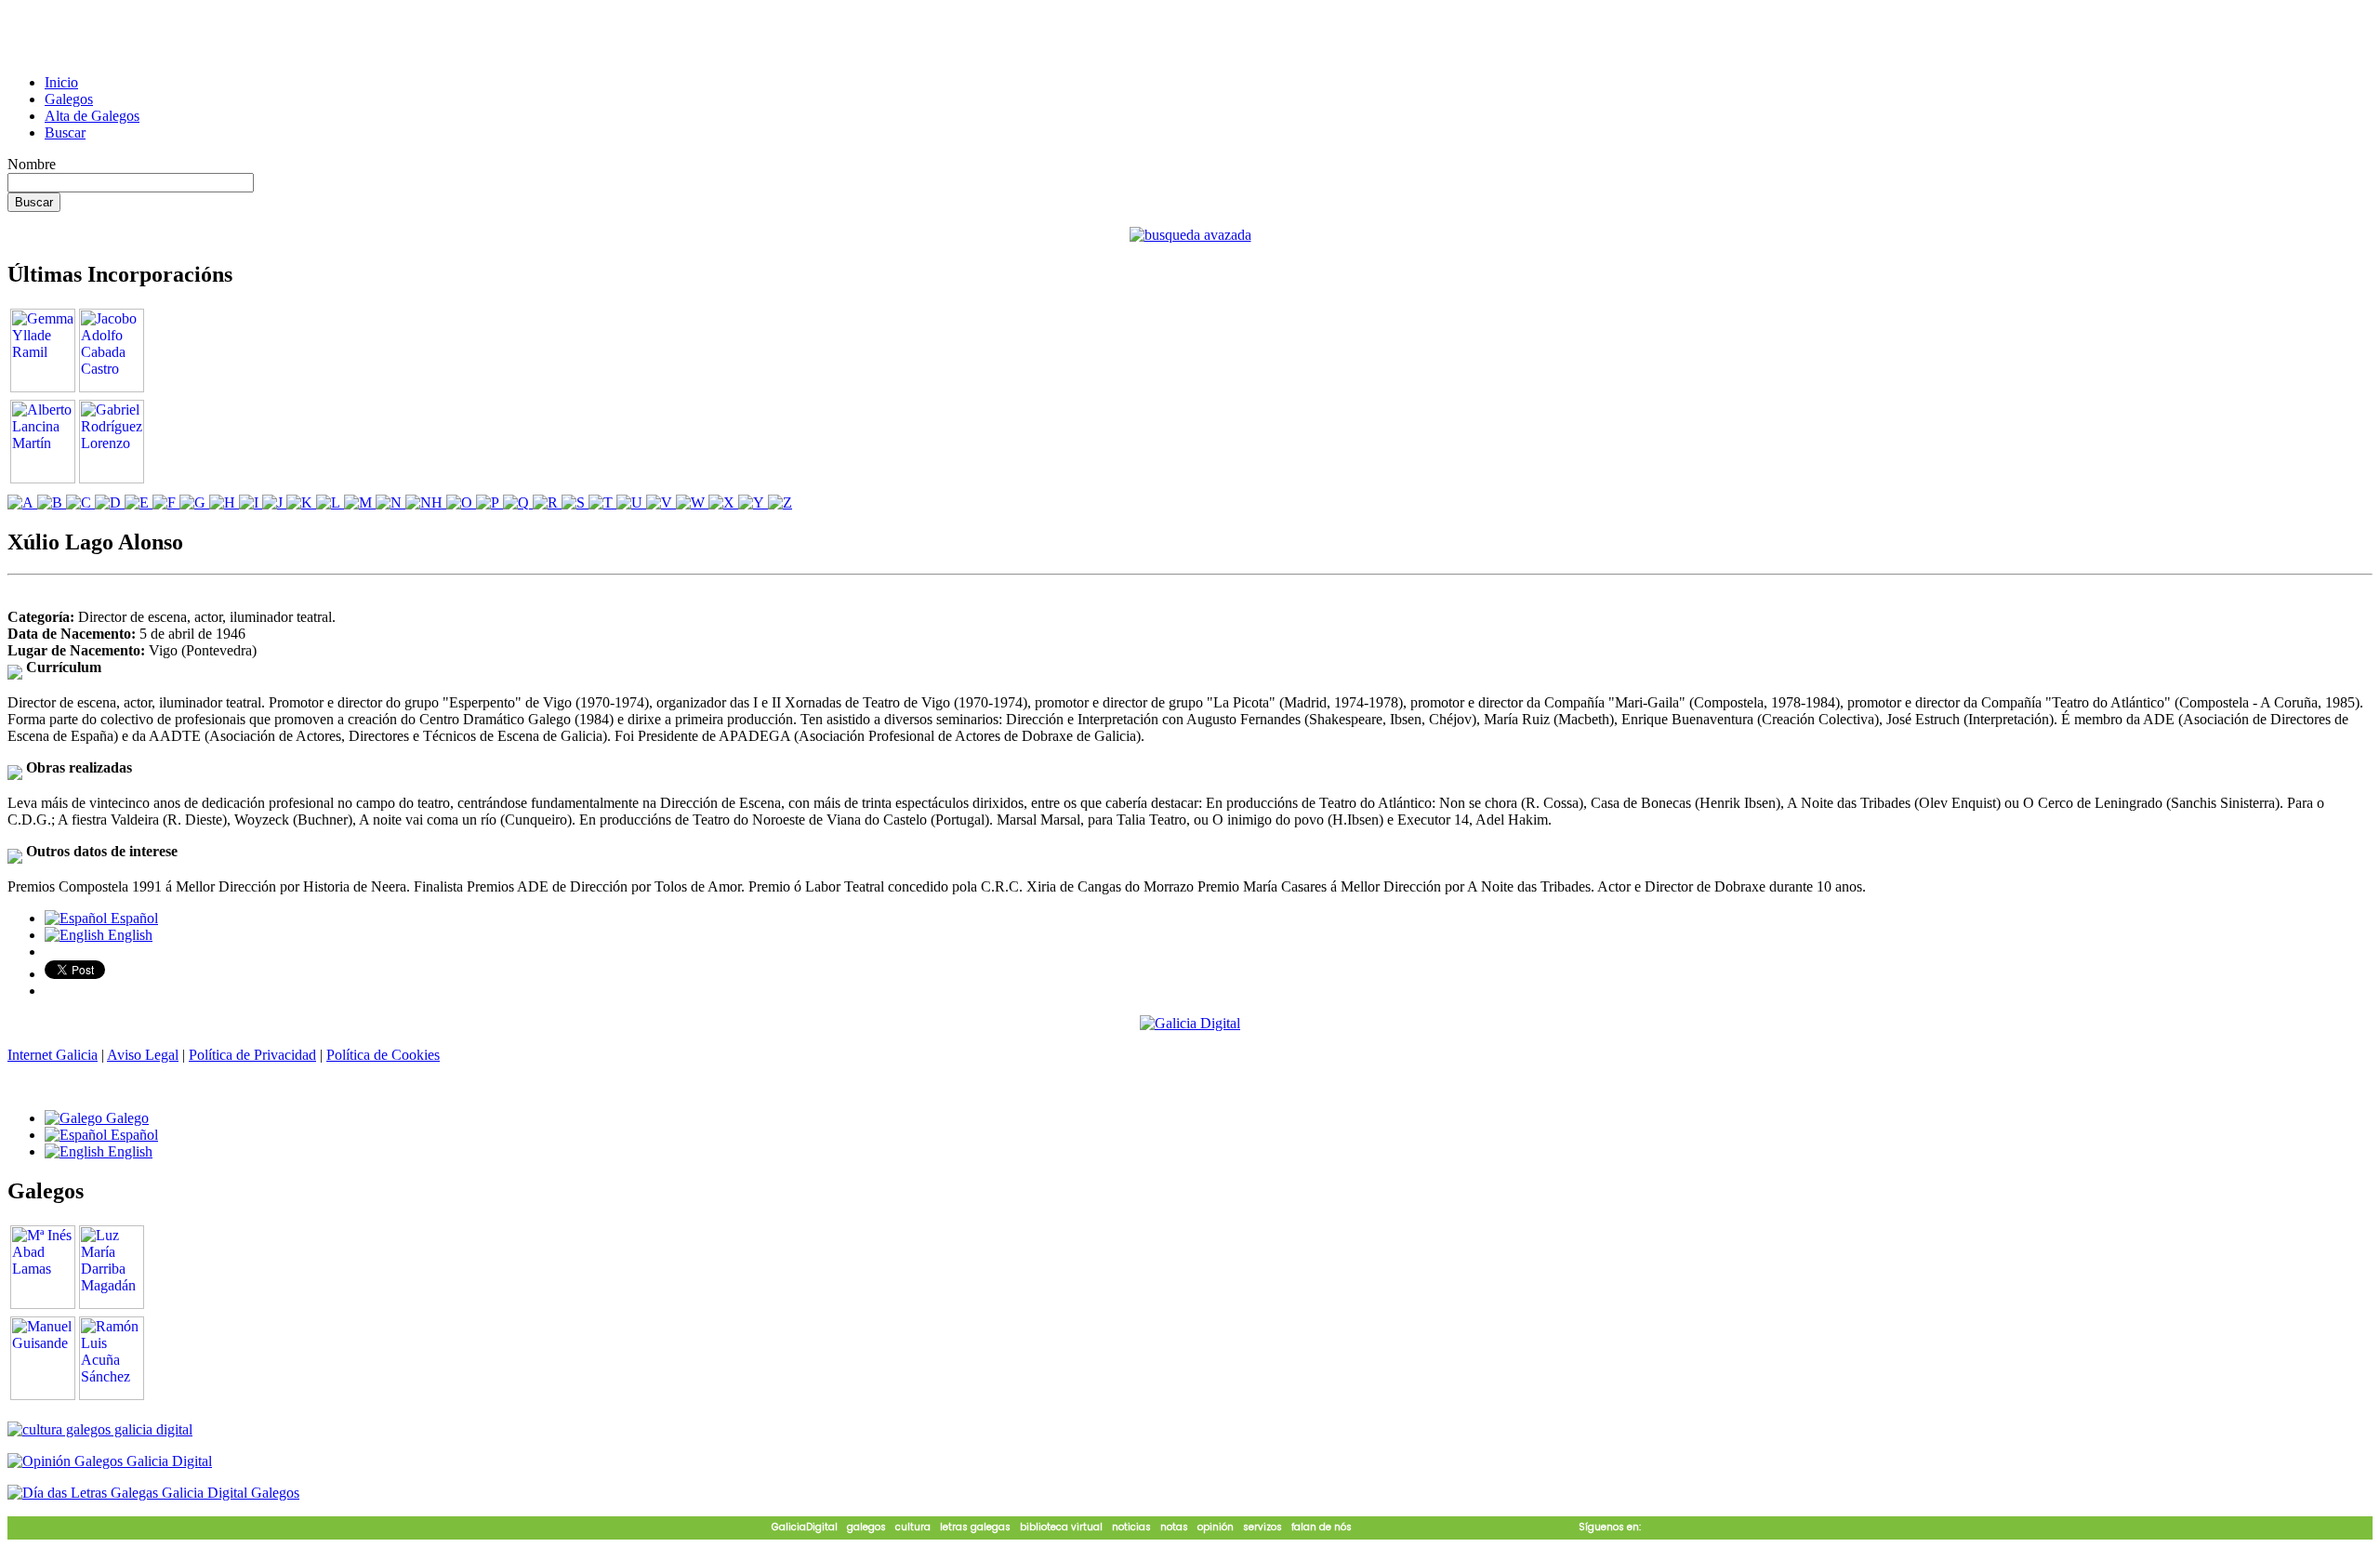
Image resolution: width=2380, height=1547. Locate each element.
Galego (126, 1118)
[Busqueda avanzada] (1190, 235)
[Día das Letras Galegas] (153, 1493)
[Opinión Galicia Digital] (110, 1461)
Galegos (69, 99)
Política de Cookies (383, 1055)
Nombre (32, 164)
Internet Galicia (53, 1055)
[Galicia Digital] (1190, 1022)
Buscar (65, 132)
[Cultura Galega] (100, 1429)
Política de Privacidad (252, 1055)
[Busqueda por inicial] (22, 502)
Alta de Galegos (92, 116)
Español (132, 918)
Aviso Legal (143, 1055)
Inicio (61, 82)
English (128, 935)
